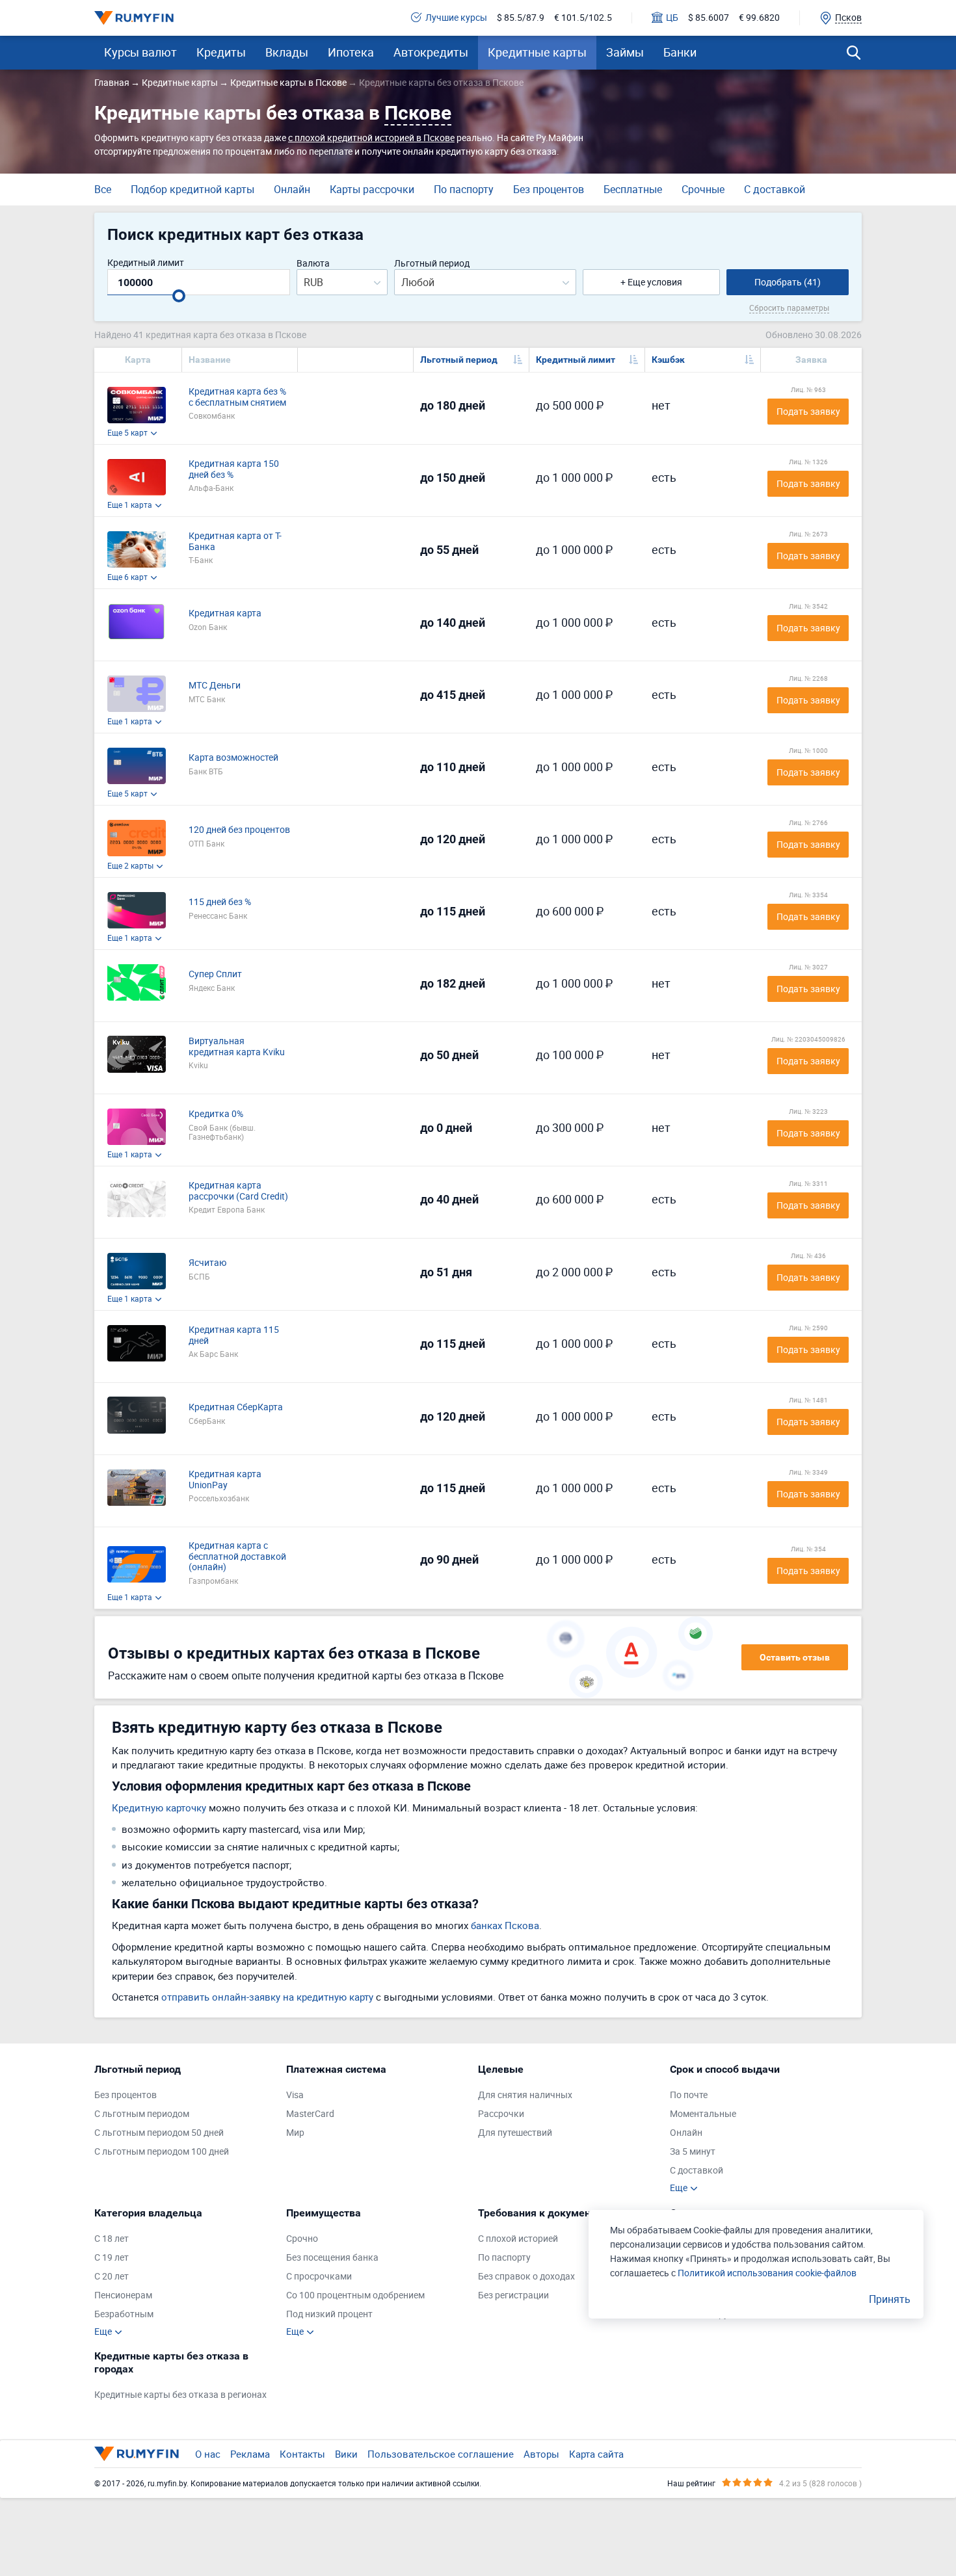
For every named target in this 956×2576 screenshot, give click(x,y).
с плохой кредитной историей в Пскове (371, 138)
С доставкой (775, 189)
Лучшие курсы (456, 18)
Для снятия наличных (525, 2095)
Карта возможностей (233, 758)
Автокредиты (431, 52)
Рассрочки (501, 2114)
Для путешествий (515, 2133)
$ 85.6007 (709, 18)
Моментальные (703, 2114)
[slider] (179, 296)
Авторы (541, 2454)
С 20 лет (112, 2277)
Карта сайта (596, 2454)
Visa (295, 2095)
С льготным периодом (142, 2114)
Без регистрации (513, 2295)
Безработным (124, 2314)
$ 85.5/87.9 (521, 18)
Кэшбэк (668, 360)
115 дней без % (220, 902)
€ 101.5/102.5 (583, 18)
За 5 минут (693, 2152)
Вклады (287, 52)
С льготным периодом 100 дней (162, 2152)
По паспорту (464, 189)
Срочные (703, 189)
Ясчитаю (207, 1263)
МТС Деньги (215, 686)
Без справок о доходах (526, 2277)
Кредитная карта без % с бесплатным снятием (237, 397)
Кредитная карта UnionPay (225, 1480)
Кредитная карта (225, 613)
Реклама (250, 2454)
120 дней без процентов (239, 830)
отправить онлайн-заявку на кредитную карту (267, 1997)
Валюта (313, 264)
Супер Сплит (215, 974)
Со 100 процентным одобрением (355, 2295)
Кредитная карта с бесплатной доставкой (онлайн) (237, 1557)
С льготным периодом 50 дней (159, 2133)
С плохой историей (518, 2239)
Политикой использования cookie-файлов (767, 2273)
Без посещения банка (332, 2258)
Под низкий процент (329, 2314)
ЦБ (672, 18)
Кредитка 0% (216, 1114)
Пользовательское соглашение (441, 2454)
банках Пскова (505, 1925)
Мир (295, 2133)
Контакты (302, 2454)
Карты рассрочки (372, 189)
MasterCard (310, 2114)
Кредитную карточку (159, 1807)
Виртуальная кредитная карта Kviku (237, 1047)
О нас (208, 2454)
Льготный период (432, 264)
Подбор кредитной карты (193, 189)
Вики (346, 2454)
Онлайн (292, 189)
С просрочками (319, 2277)
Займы (625, 52)
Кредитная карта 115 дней (234, 1335)
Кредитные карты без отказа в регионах (180, 2395)
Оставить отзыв (795, 1657)
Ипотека (351, 52)
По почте (689, 2095)
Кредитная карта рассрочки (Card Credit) (238, 1191)
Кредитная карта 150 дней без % (234, 469)
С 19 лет (112, 2258)
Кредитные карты (537, 52)
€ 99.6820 (759, 18)
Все (103, 189)
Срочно (302, 2239)
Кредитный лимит (146, 263)
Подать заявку (808, 411)
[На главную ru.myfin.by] (137, 2454)
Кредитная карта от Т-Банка (235, 542)
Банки (680, 52)
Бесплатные (633, 189)
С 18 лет (112, 2239)
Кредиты (221, 52)
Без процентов (549, 189)
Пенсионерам (123, 2295)
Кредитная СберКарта (236, 1407)
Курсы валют (140, 52)
